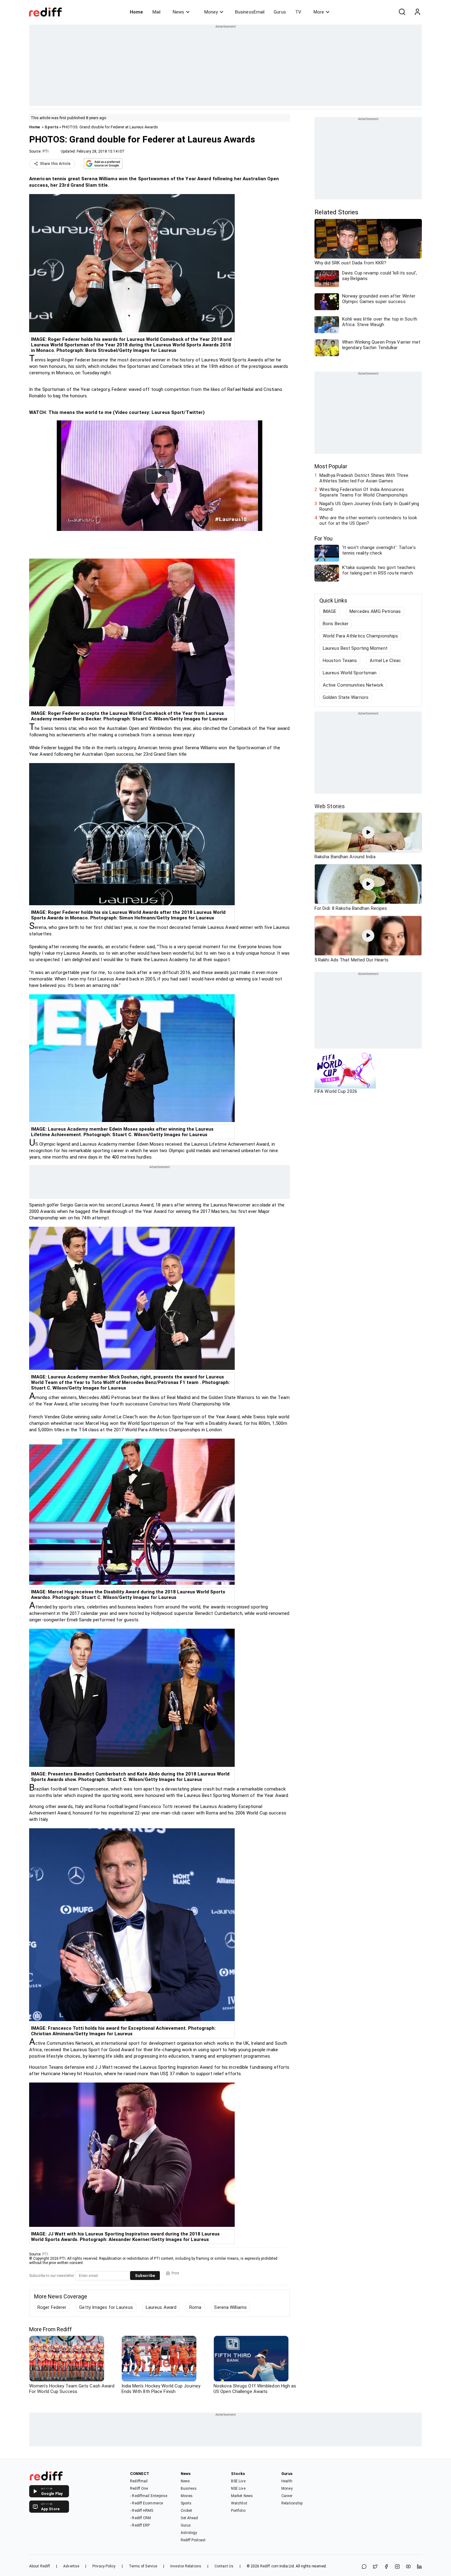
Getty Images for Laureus (106, 2307)
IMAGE (330, 611)
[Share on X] (375, 2567)
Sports (51, 127)
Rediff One (139, 2488)
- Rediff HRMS (142, 2511)
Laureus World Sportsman (350, 673)
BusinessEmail (250, 12)
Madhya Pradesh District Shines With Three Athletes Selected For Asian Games (364, 478)
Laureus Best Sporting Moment (355, 648)
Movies (187, 2496)
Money (211, 12)
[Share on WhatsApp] (364, 2567)
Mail (156, 12)
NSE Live (238, 2488)
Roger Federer (52, 2307)
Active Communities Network (353, 685)
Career (287, 2496)
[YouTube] (408, 2567)
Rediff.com (269, 2566)
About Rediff (40, 2566)
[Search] (402, 12)
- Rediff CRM (141, 2518)
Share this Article (55, 164)
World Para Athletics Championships (360, 636)
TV (298, 12)
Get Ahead (189, 2518)
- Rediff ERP (140, 2525)
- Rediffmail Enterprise (149, 2496)
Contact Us (224, 2566)
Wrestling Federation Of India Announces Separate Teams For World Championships (364, 492)
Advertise (71, 2566)
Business (189, 2488)
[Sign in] (417, 12)
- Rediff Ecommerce (146, 2503)
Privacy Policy (104, 2566)
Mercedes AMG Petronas (375, 611)
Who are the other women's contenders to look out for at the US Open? (368, 520)
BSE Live (238, 2481)
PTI (46, 151)
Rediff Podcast (193, 2540)
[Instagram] (397, 2567)
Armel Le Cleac (385, 661)
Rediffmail (139, 2481)
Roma (195, 2307)
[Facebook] (386, 2567)
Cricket (187, 2511)
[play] (368, 832)
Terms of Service (143, 2566)
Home (136, 12)
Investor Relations (186, 2566)
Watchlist (239, 2503)
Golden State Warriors (346, 697)
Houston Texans (340, 661)
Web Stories (330, 806)
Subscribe (145, 2276)
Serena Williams (230, 2307)
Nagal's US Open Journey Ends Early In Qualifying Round (369, 506)
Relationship (292, 2503)
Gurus (280, 12)
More (319, 12)
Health (287, 2481)
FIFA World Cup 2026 (336, 1091)
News (178, 12)
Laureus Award (161, 2307)
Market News (242, 2496)
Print (175, 2273)
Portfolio (238, 2511)
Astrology (189, 2533)
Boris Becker (336, 624)
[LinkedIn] (419, 2567)
